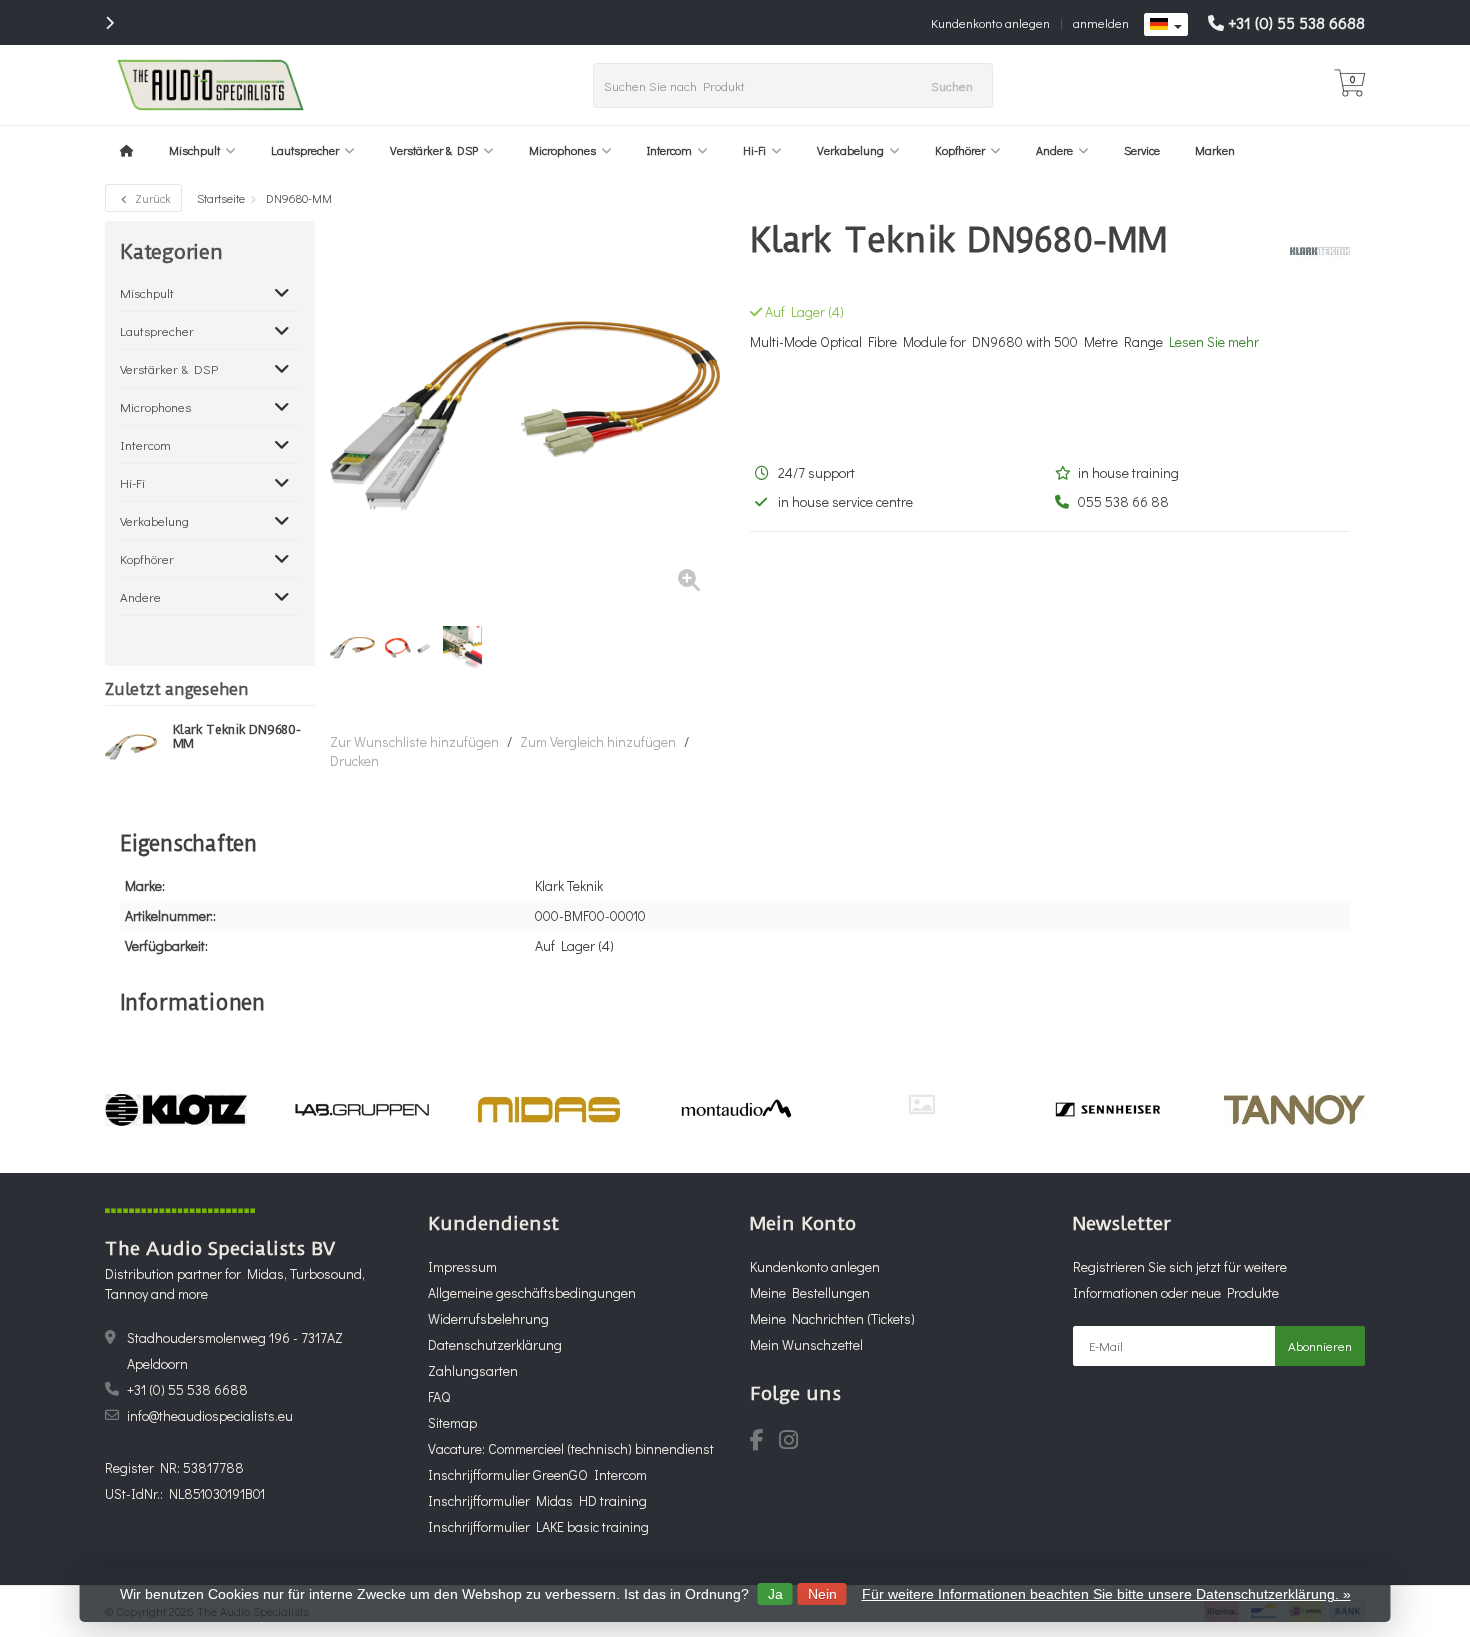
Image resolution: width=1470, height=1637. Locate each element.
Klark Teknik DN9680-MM (237, 737)
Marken (1215, 150)
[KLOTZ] (175, 1110)
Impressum (462, 1266)
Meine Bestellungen (810, 1292)
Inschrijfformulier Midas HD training (537, 1500)
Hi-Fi (754, 150)
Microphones (562, 150)
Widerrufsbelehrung (488, 1318)
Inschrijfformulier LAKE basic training (538, 1526)
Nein (822, 1594)
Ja (775, 1594)
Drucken (354, 760)
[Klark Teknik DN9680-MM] (131, 747)
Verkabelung (850, 150)
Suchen (952, 85)
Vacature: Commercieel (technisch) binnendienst (571, 1448)
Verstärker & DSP (434, 150)
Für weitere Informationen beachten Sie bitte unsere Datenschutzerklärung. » (1106, 1594)
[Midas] (548, 1110)
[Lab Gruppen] (362, 1110)
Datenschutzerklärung (495, 1344)
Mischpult (194, 150)
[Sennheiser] (1107, 1110)
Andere (1054, 150)
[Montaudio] (735, 1110)
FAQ (439, 1396)
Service (1142, 150)
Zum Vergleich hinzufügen (598, 741)
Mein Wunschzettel (806, 1344)
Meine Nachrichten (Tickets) (832, 1318)
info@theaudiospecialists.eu (210, 1415)
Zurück (151, 198)
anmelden (1101, 22)
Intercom (669, 150)
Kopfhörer (960, 150)
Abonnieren (1320, 1345)
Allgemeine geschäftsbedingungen (532, 1292)
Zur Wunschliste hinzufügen (414, 741)
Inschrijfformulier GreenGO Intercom (537, 1474)
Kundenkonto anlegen (990, 22)
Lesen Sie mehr (1214, 341)
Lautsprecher (305, 150)
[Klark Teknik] (1312, 251)
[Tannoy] (1294, 1110)
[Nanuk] (921, 1104)
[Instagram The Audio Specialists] (794, 1442)
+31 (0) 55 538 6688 (1296, 22)
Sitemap (452, 1422)
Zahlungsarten (473, 1370)
